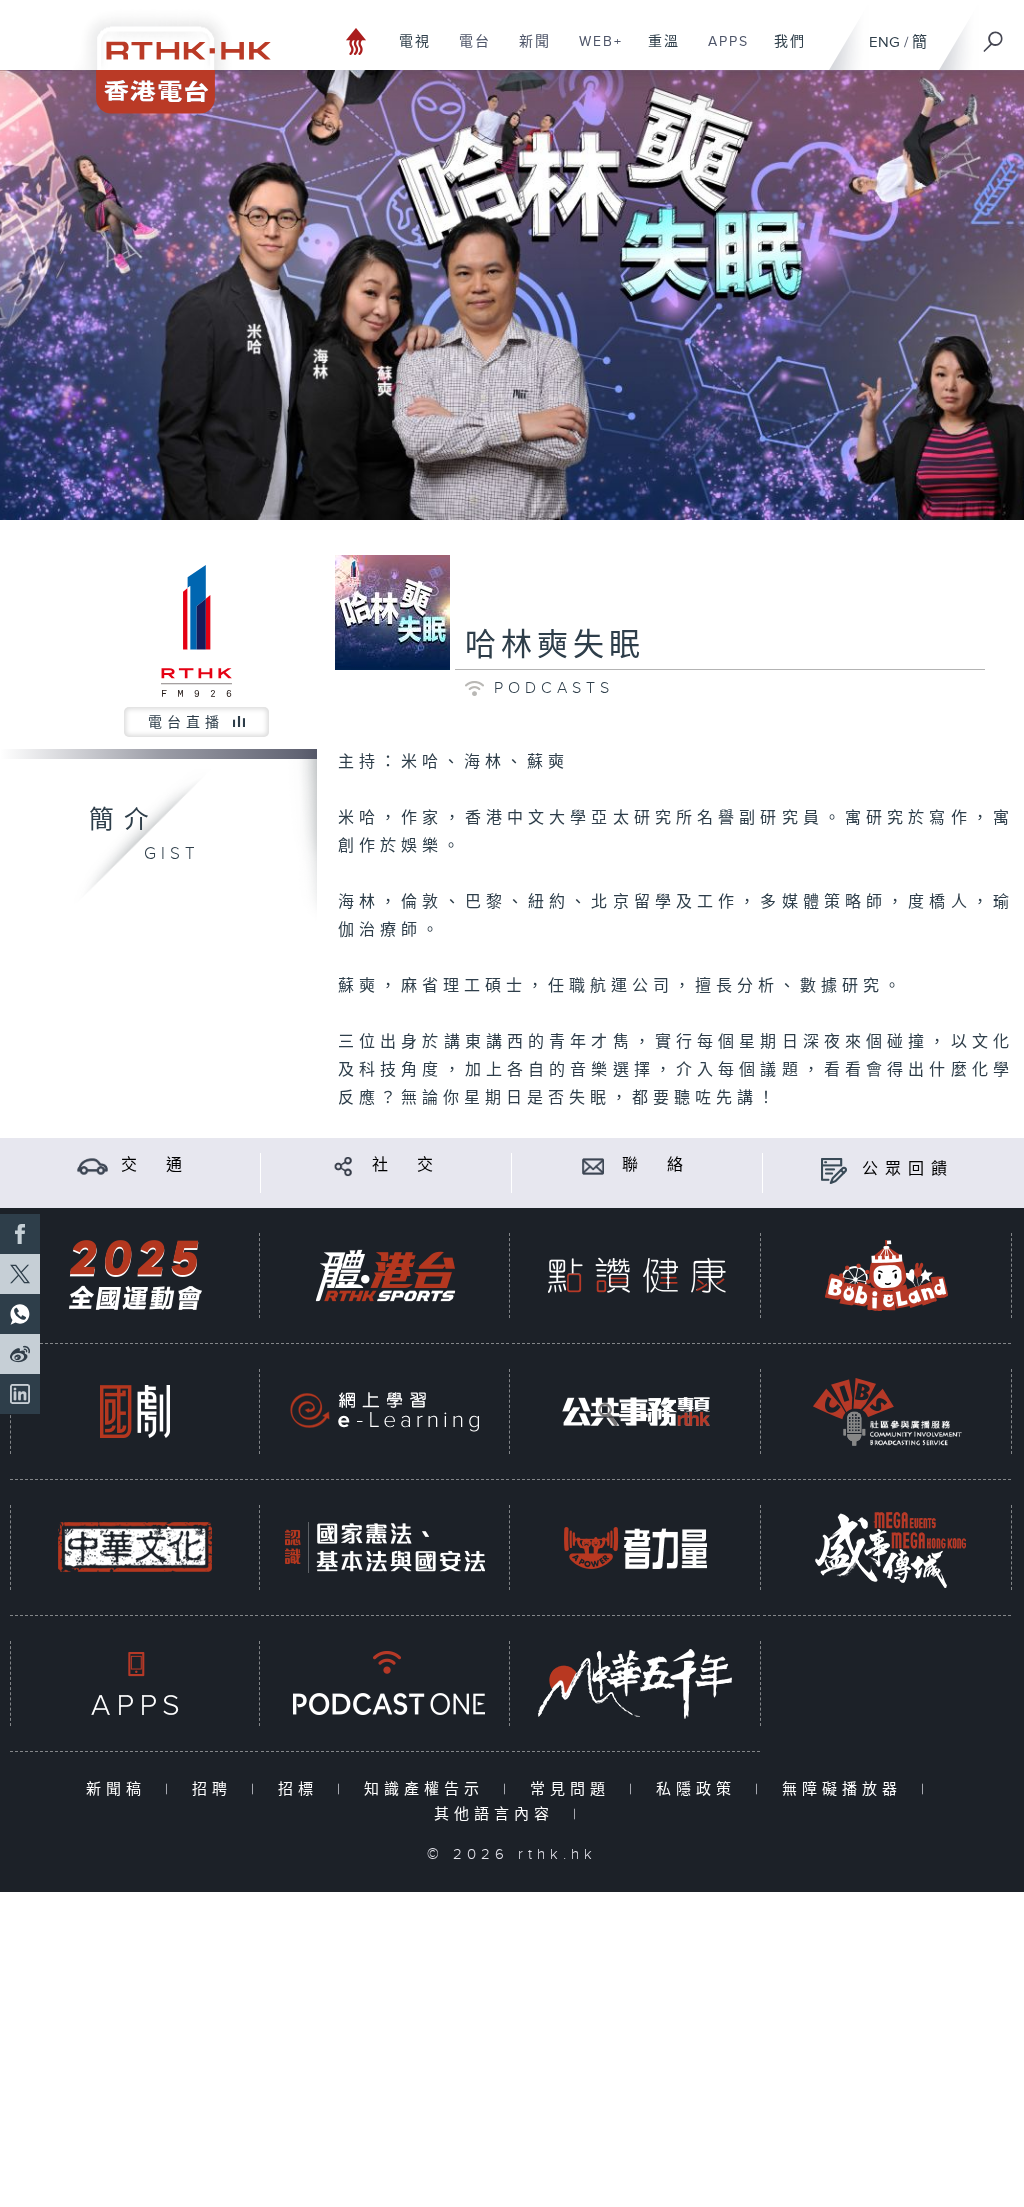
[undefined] (356, 40)
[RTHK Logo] (170, 56)
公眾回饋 (908, 1169)
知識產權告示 (428, 1789)
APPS (721, 52)
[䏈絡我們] (593, 1165)
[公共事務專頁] (636, 1411)
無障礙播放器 (846, 1789)
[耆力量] (636, 1547)
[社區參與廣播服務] (887, 1411)
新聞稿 (120, 1789)
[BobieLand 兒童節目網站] (887, 1275)
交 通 (155, 1165)
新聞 (527, 52)
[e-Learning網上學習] (385, 1411)
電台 (467, 52)
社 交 (406, 1165)
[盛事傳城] (887, 1547)
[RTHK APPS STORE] (135, 1683)
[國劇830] (135, 1411)
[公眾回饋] (833, 1169)
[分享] (343, 1165)
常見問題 (574, 1789)
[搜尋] (994, 35)
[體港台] (385, 1275)
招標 (302, 1789)
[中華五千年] (636, 1683)
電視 (407, 52)
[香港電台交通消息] (92, 1165)
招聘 (216, 1789)
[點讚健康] (636, 1275)
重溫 (656, 52)
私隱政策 (700, 1789)
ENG (884, 42)
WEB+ (593, 52)
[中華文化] (135, 1547)
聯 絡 (656, 1165)
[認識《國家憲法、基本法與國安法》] (385, 1547)
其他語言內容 (498, 1814)
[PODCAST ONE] (385, 1683)
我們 (782, 52)
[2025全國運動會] (135, 1275)
